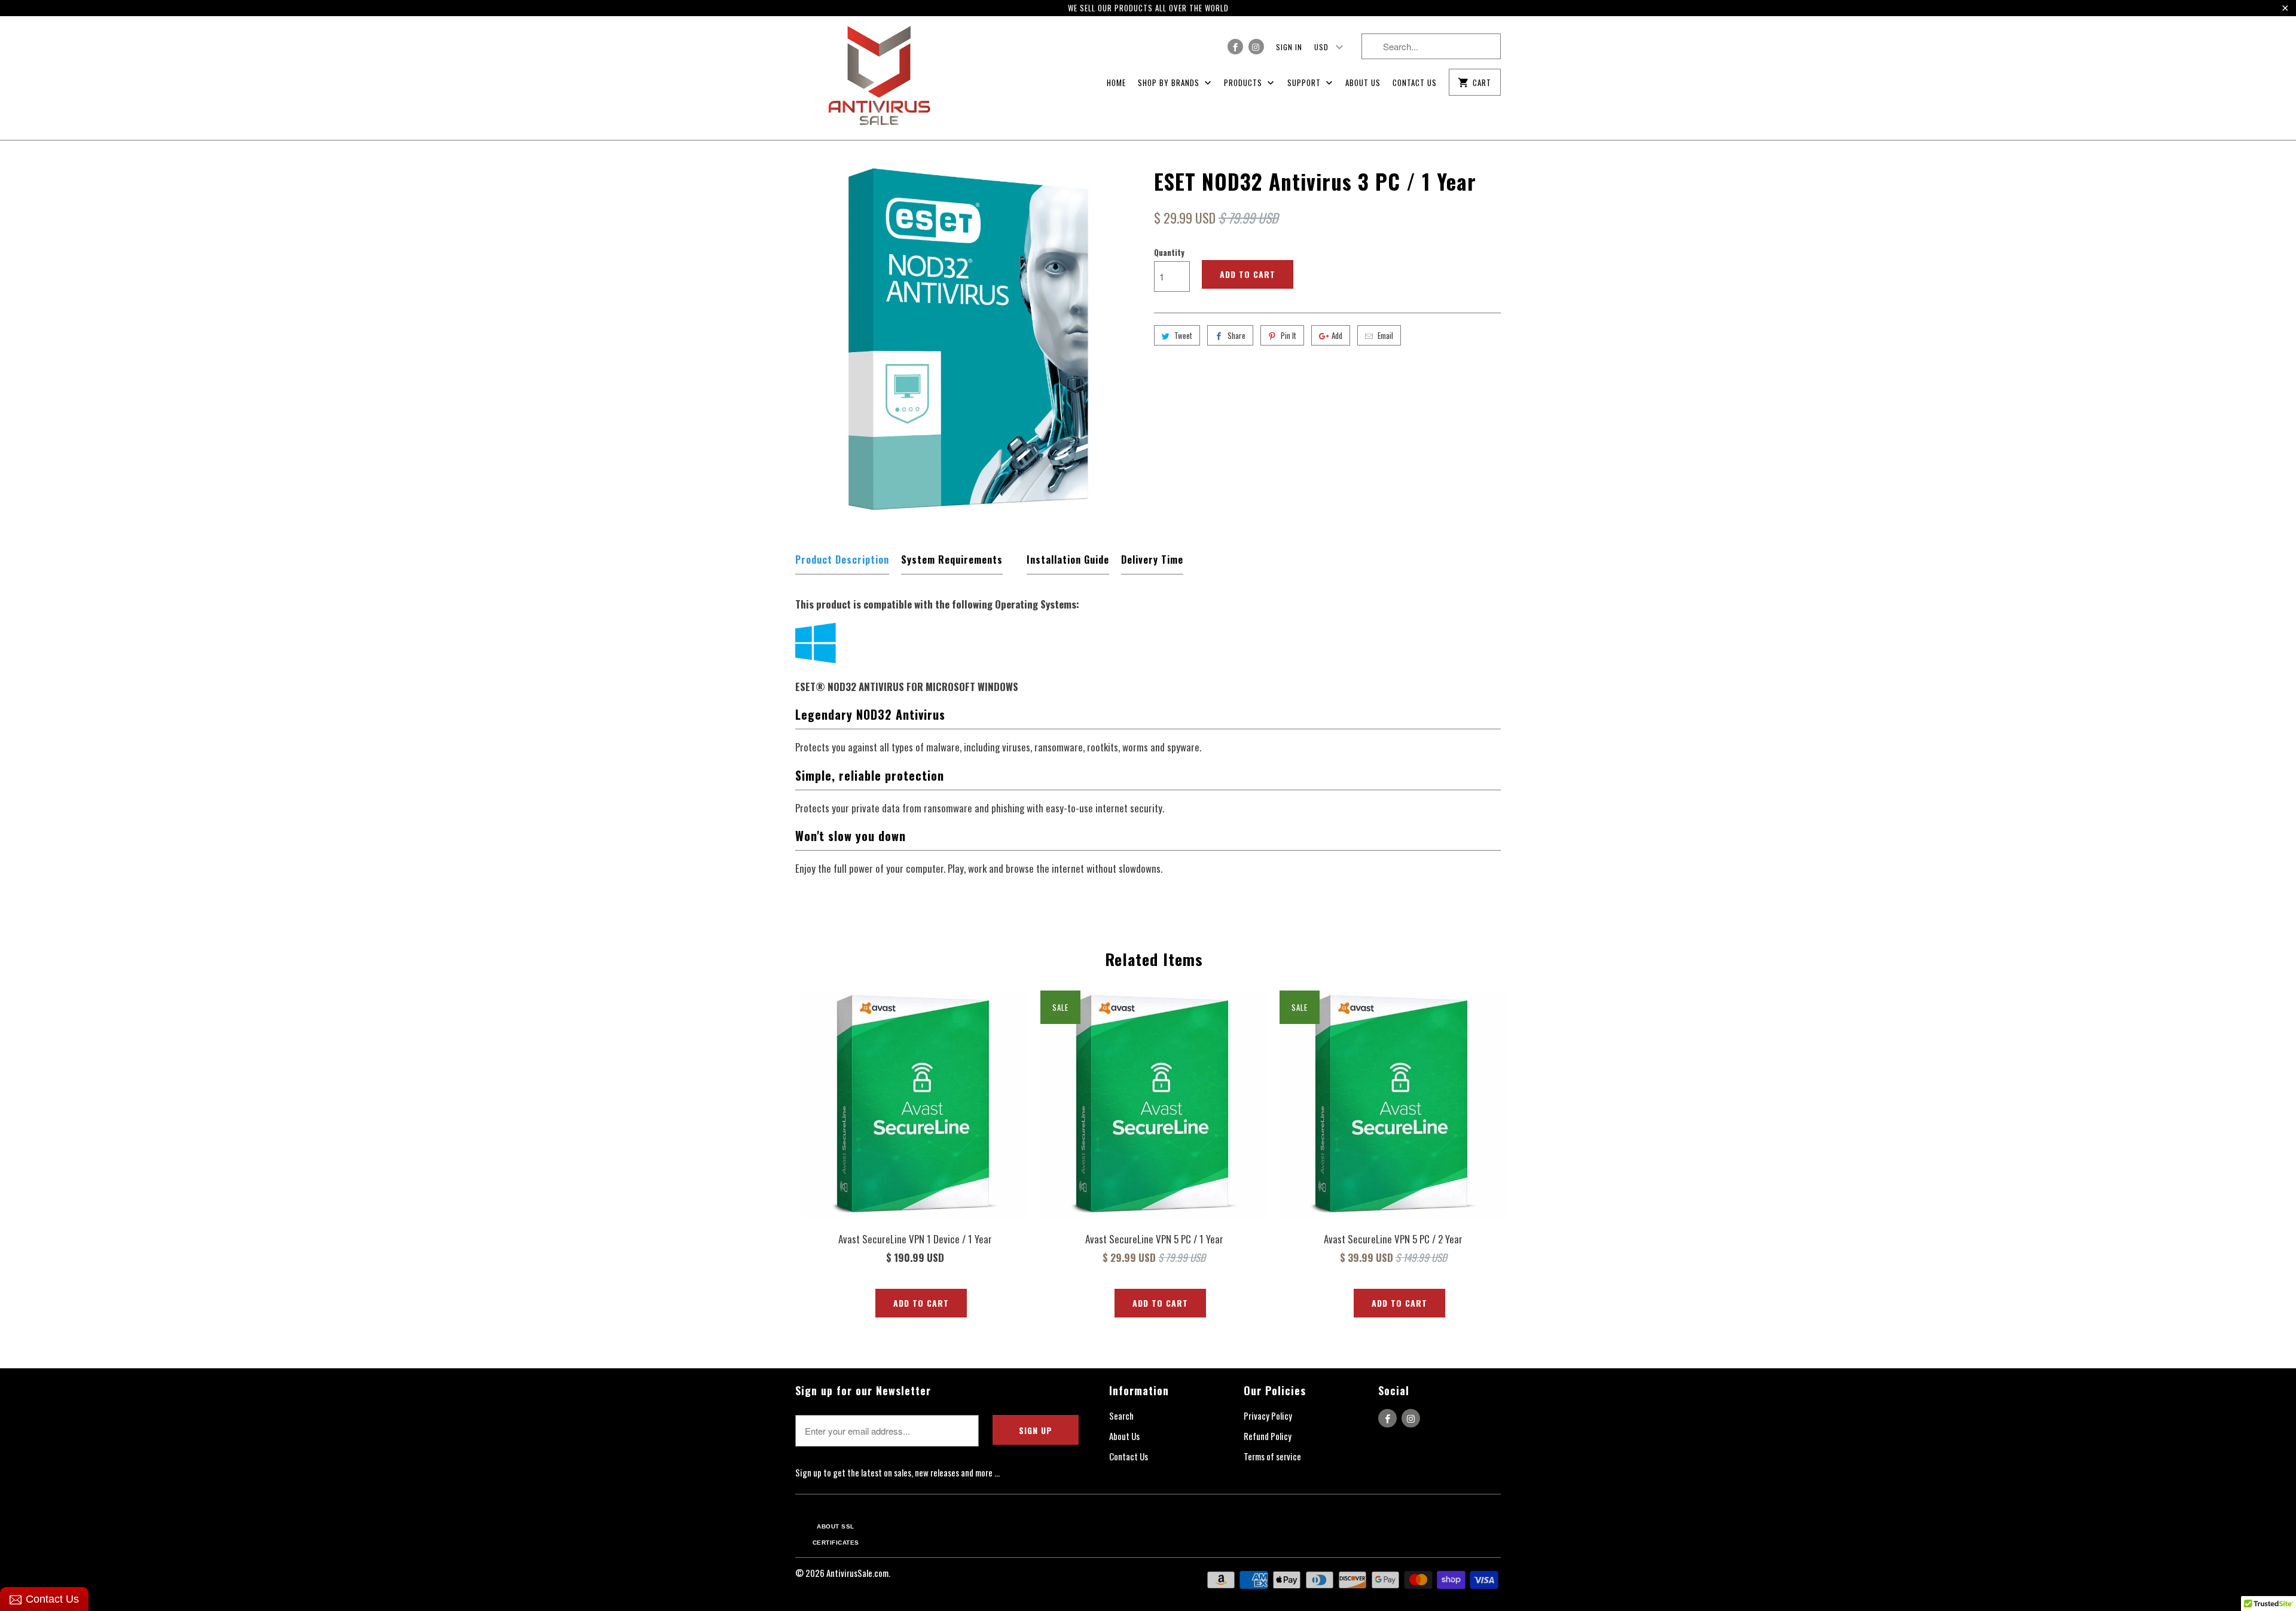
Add (1337, 335)
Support (1305, 82)
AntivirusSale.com (857, 1573)
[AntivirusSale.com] (879, 78)
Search (1121, 1416)
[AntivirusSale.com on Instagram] (1256, 47)
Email (1385, 335)
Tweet (1183, 335)
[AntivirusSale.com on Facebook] (1235, 47)
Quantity (1169, 252)
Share (1236, 335)
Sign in (1289, 47)
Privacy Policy (1268, 1416)
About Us (1363, 82)
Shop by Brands (1170, 82)
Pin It (1289, 335)
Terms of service (1272, 1456)
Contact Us (1415, 82)
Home (1116, 82)
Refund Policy (1268, 1436)
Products (1244, 82)
